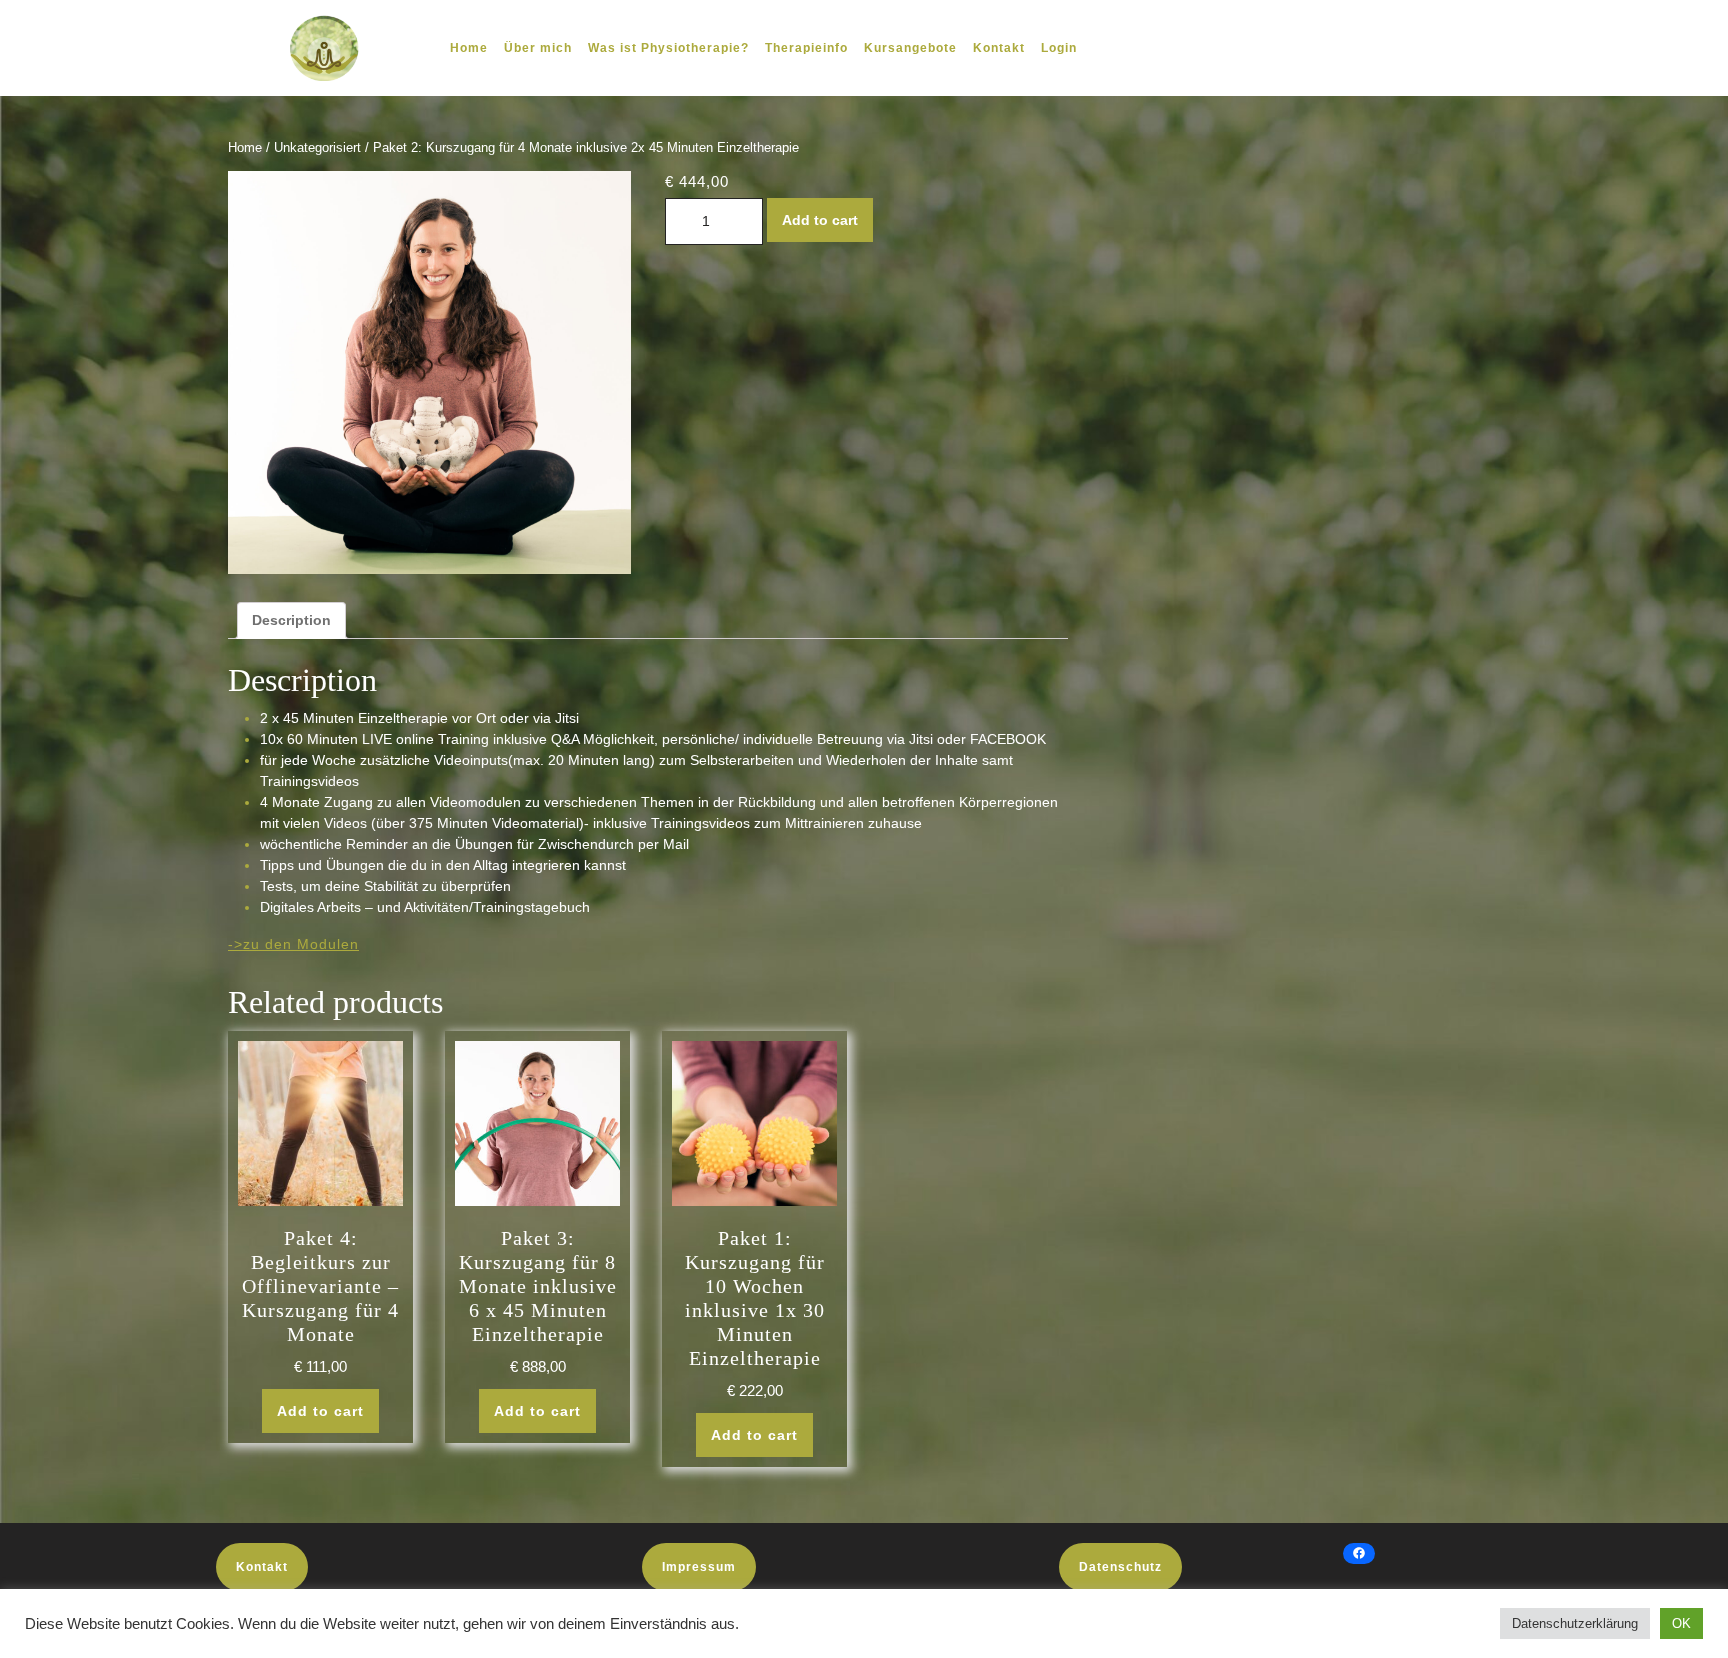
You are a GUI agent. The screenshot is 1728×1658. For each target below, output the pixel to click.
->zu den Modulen (293, 944)
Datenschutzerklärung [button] (1575, 1623)
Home (469, 48)
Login (1059, 48)
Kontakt (999, 48)
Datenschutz (1120, 1567)
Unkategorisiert (317, 147)
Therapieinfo (806, 48)
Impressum (699, 1567)
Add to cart (820, 220)
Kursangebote (910, 48)
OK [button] (1681, 1623)
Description (291, 620)
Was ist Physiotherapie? (668, 48)
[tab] (291, 620)
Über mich (538, 48)
